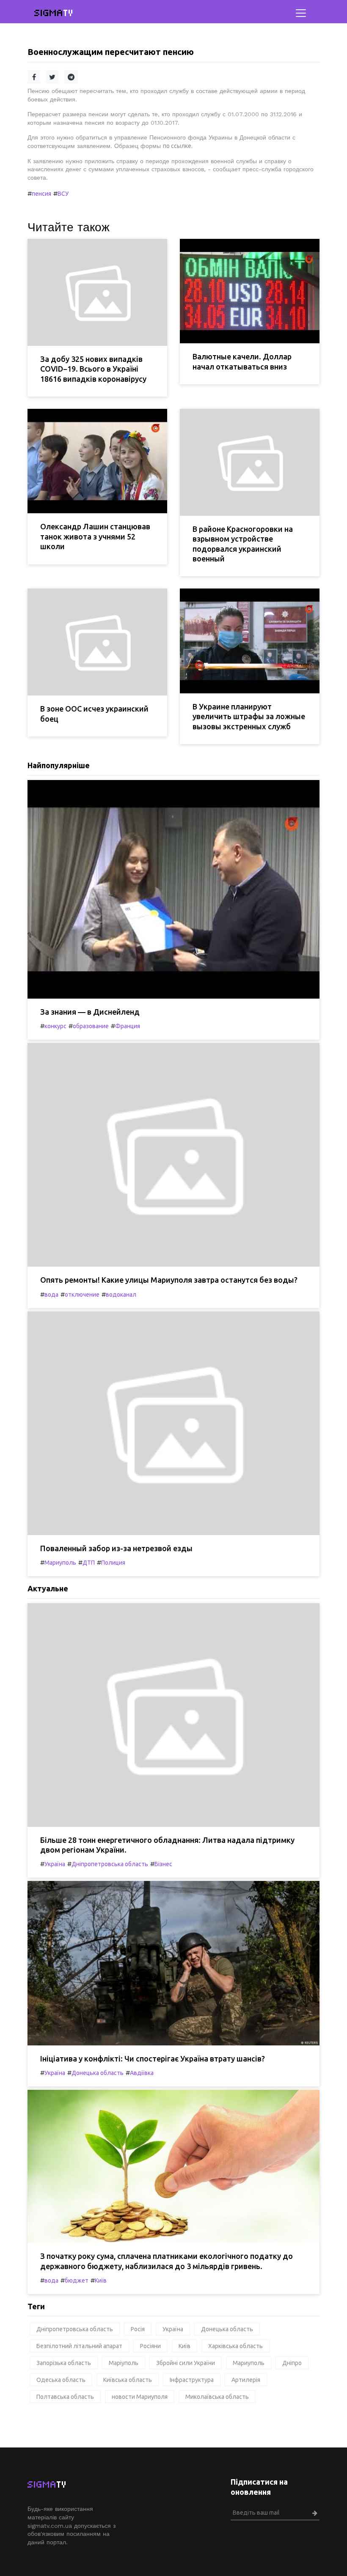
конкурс (55, 1026)
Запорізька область (64, 2363)
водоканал (121, 1295)
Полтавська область (65, 2397)
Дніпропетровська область (110, 1864)
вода (51, 1295)
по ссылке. (178, 146)
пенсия (41, 194)
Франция (128, 1026)
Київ (101, 2280)
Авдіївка (142, 2073)
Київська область (128, 2380)
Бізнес (163, 1864)
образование (91, 1026)
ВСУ (63, 194)
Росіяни (150, 2346)
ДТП (89, 1563)
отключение (82, 1295)
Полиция (113, 1563)
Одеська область (61, 2380)
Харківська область (235, 2346)
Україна (55, 1864)
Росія (138, 2329)
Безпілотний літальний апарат (79, 2346)
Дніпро (292, 2363)
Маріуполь (124, 2363)
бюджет (77, 2280)
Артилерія (246, 2380)
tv (54, 13)
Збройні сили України (186, 2363)
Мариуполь (60, 1563)
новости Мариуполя (140, 2397)
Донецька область (98, 2073)
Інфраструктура (192, 2380)
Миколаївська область (217, 2397)
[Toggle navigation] (301, 13)
